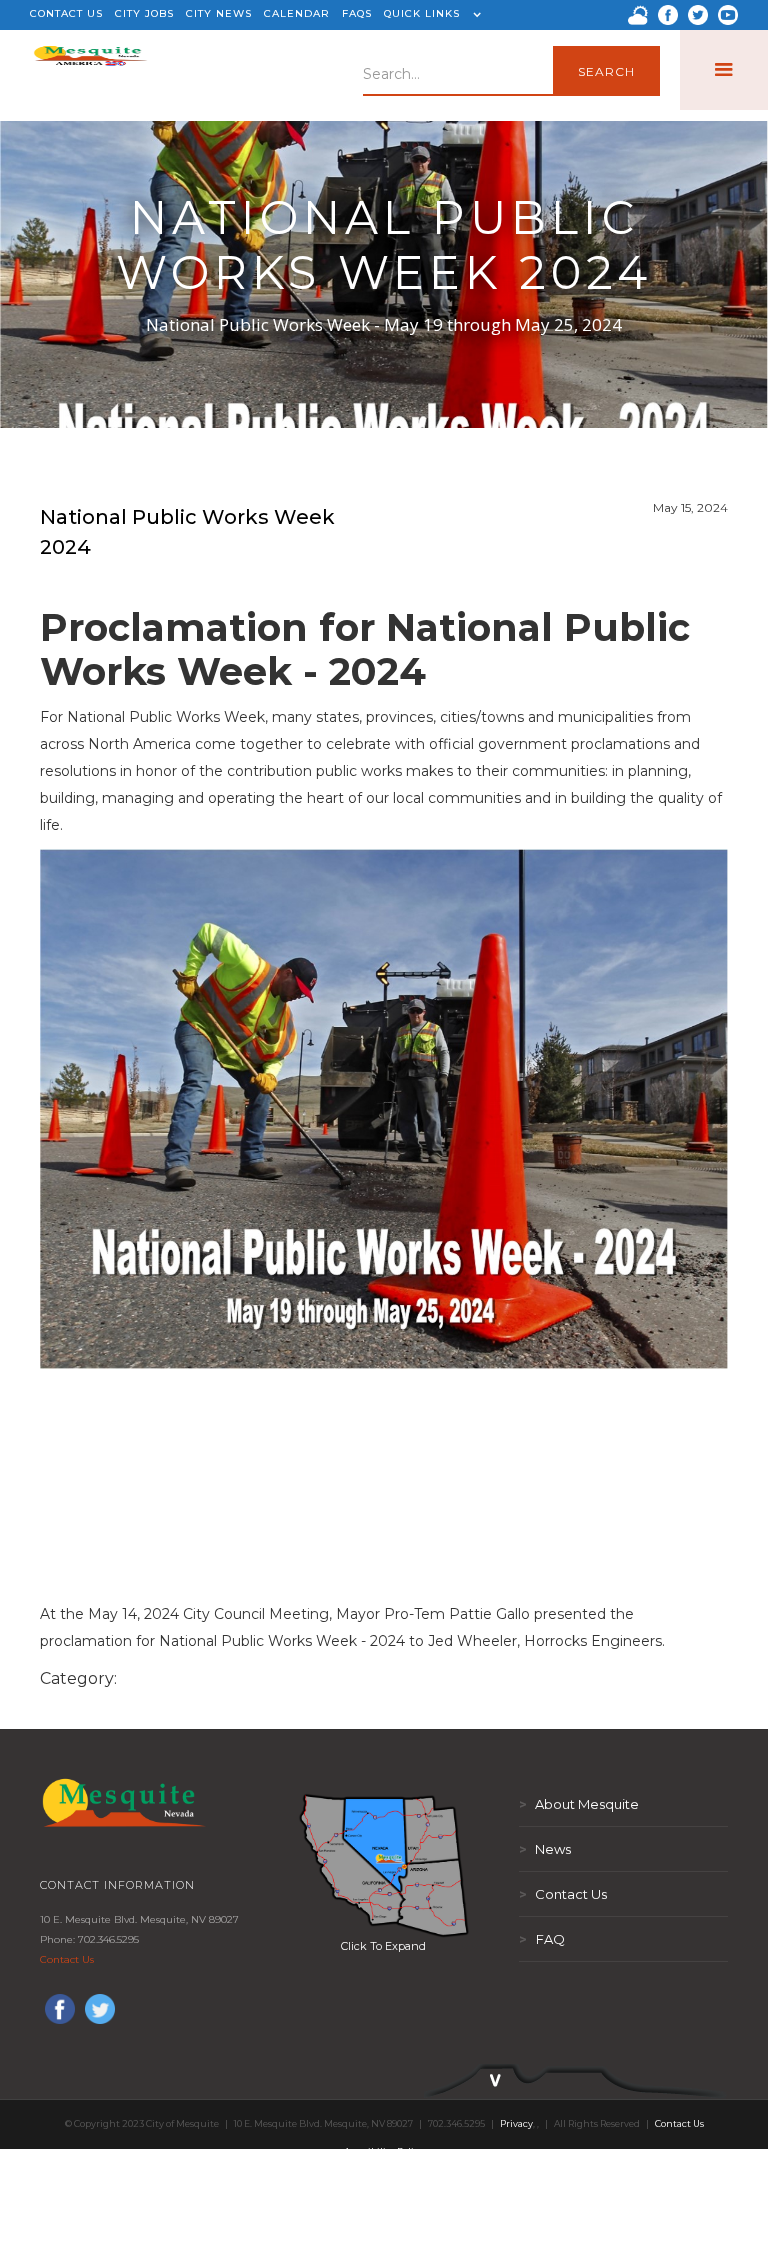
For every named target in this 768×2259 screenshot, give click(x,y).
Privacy (516, 2123)
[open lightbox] (384, 1865)
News (545, 1849)
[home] (90, 70)
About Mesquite (579, 1804)
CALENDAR (297, 13)
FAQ (542, 1939)
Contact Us (67, 1959)
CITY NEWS (219, 13)
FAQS (357, 13)
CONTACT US (66, 13)
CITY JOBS (144, 13)
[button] (430, 15)
